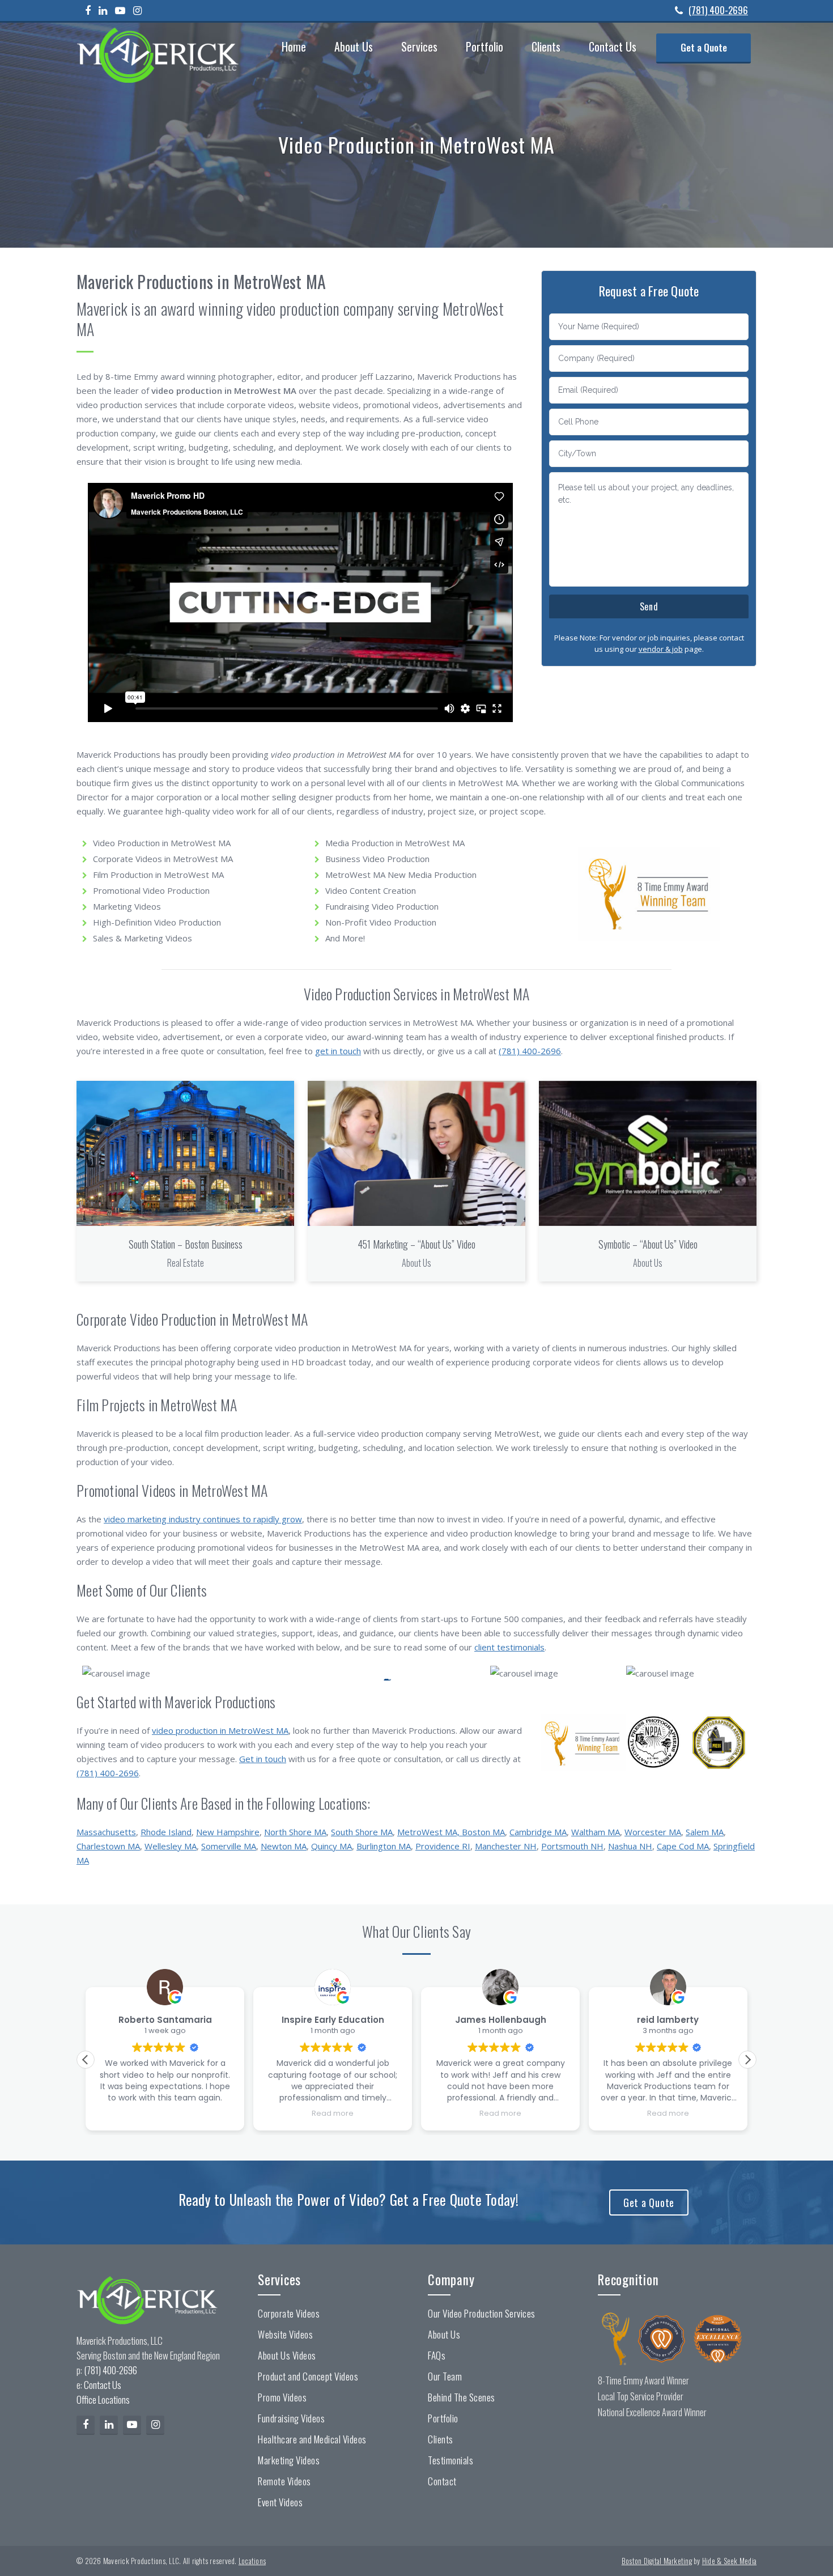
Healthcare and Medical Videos (312, 2439)
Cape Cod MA (683, 1846)
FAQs (437, 2356)
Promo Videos (282, 2397)
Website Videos (285, 2335)
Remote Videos (284, 2481)
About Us (444, 2335)
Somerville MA (229, 1846)
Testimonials (450, 2460)
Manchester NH (506, 1846)
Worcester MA (653, 1832)
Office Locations (103, 2399)
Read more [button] (333, 2113)
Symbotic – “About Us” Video (648, 1244)
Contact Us (103, 2385)
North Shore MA (295, 1832)
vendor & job (661, 649)
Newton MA (284, 1846)
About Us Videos (287, 2356)
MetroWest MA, (430, 1832)
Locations (252, 2561)
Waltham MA (596, 1832)
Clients (441, 2439)
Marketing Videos (289, 2460)
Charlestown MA (108, 1846)
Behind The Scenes (462, 2397)
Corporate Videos (289, 2314)
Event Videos (280, 2502)
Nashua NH (630, 1846)
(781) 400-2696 (718, 10)
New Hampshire (228, 1832)
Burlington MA (384, 1846)
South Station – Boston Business (186, 1244)
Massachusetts (106, 1832)
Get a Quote (649, 2202)
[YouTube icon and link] (123, 10)
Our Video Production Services (482, 2314)
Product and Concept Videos (308, 2376)
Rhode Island (166, 1832)
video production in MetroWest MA (220, 1730)
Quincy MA (331, 1846)
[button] (747, 2060)
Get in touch (263, 1759)
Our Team (445, 2376)
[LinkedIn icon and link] (106, 10)
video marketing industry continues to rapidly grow (203, 1519)
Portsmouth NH (572, 1846)
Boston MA (483, 1832)
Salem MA (705, 1832)
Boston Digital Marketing (657, 2561)
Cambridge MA (538, 1832)
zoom (182, 1153)
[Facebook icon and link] (91, 10)
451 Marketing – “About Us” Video (416, 1244)
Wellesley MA (171, 1846)
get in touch (338, 1051)
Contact (442, 2481)
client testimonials (509, 1647)
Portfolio (443, 2418)
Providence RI (443, 1846)
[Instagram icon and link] (140, 10)
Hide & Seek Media (729, 2561)
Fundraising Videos (291, 2418)
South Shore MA (362, 1832)
